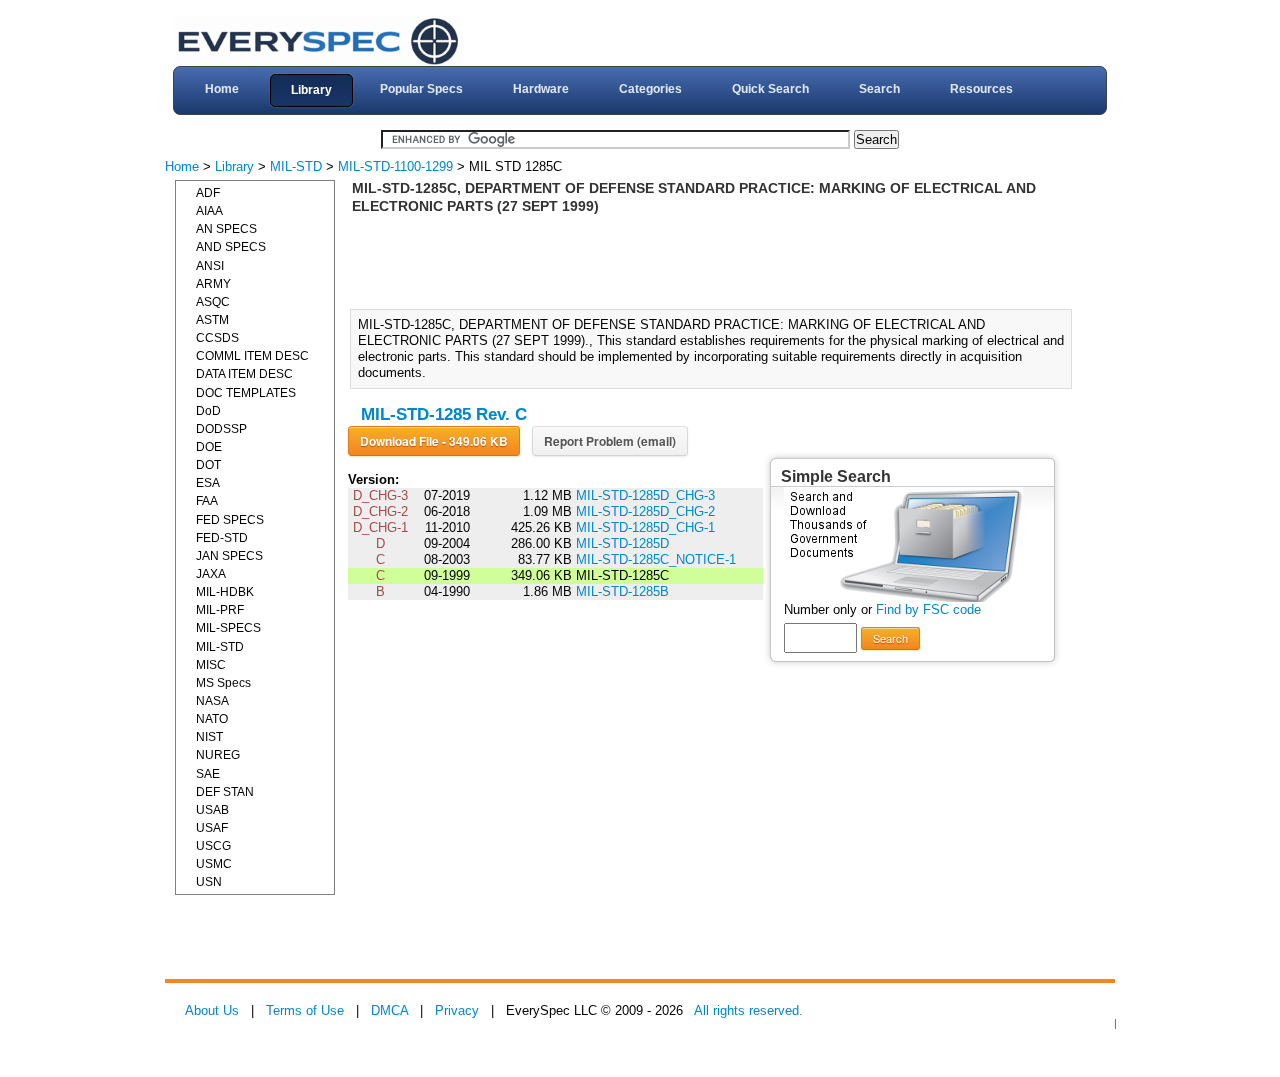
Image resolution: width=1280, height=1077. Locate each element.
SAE (208, 774)
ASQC (213, 302)
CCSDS (217, 338)
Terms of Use (305, 1010)
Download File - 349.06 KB (434, 441)
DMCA (389, 1010)
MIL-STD (296, 166)
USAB (212, 810)
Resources (981, 89)
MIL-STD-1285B (622, 591)
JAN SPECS (229, 556)
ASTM (212, 320)
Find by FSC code (928, 609)
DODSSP (221, 429)
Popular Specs (421, 89)
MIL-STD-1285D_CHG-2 (645, 511)
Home (222, 89)
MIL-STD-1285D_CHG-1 (645, 527)
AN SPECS (226, 229)
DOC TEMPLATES (246, 393)
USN (209, 882)
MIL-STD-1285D (622, 543)
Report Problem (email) (610, 441)
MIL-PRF (220, 610)
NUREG (218, 755)
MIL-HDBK (225, 592)
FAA (207, 501)
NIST (209, 737)
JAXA (211, 574)
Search (879, 89)
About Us (212, 1010)
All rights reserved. (748, 1010)
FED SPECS (230, 520)
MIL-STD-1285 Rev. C (444, 414)
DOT (208, 465)
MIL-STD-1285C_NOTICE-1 (656, 559)
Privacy (457, 1010)
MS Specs (223, 683)
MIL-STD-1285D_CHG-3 (645, 495)
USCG (213, 846)
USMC (214, 864)
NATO (212, 719)
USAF (212, 828)
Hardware (541, 89)
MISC (211, 665)
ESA (208, 483)
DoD (208, 411)
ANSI (210, 266)
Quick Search (770, 89)
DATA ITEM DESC (244, 374)
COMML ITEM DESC (252, 356)
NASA (212, 701)
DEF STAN (225, 792)
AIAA (209, 211)
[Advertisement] (717, 260)
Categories (650, 89)
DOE (209, 447)
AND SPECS (231, 247)
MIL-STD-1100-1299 (395, 166)
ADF (208, 193)
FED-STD (222, 538)
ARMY (213, 284)
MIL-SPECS (228, 628)
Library (311, 90)
